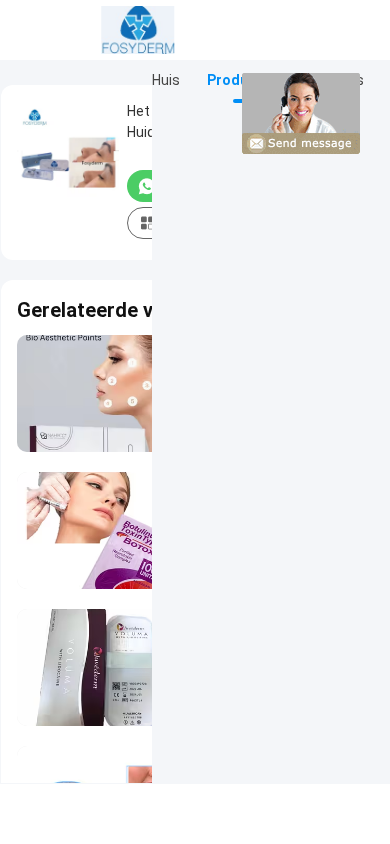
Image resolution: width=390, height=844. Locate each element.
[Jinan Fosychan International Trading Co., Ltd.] (138, 30)
